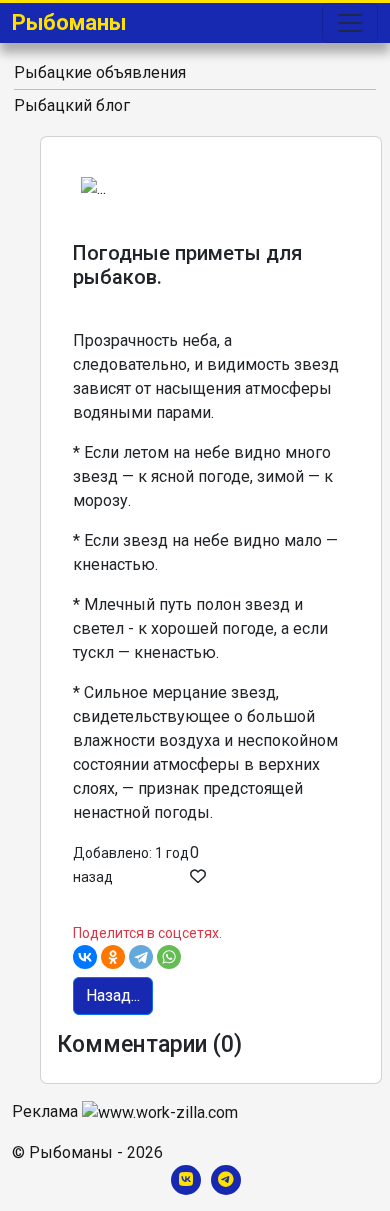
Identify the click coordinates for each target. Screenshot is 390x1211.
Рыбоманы (69, 22)
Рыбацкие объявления (100, 72)
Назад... (113, 995)
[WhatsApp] (169, 957)
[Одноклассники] (113, 957)
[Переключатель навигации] (350, 23)
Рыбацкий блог (72, 105)
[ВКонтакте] (85, 957)
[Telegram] (141, 957)
